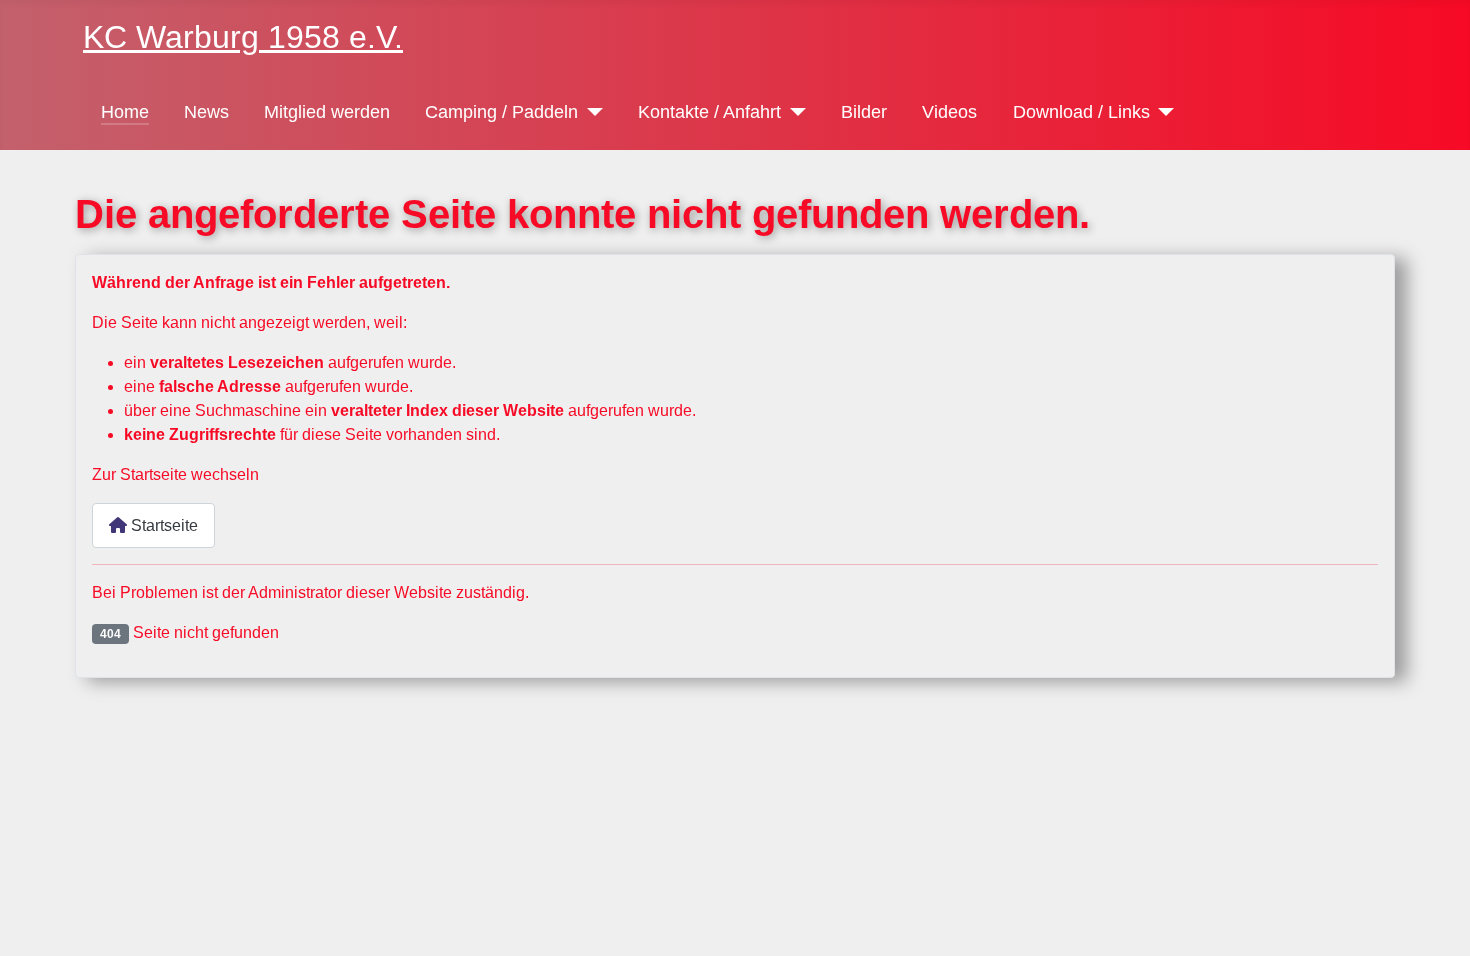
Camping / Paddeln (501, 112)
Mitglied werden (327, 112)
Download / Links (1081, 112)
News (206, 112)
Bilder (864, 112)
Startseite (162, 525)
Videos (949, 112)
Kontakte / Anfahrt (709, 112)
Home (125, 112)
